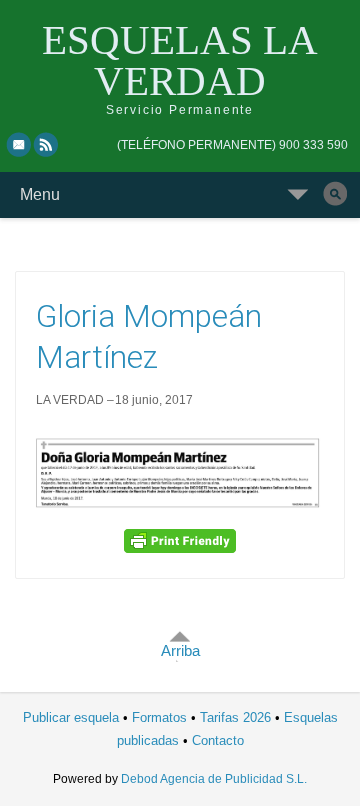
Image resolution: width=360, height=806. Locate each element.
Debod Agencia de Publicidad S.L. (214, 779)
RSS (47, 144)
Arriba (180, 650)
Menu (40, 194)
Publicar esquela (71, 717)
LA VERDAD (70, 400)
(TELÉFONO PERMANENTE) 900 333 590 (232, 145)
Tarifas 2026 (235, 717)
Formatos (159, 717)
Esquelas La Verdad (180, 60)
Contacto (218, 740)
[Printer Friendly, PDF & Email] (180, 540)
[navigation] (232, 145)
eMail (19, 144)
